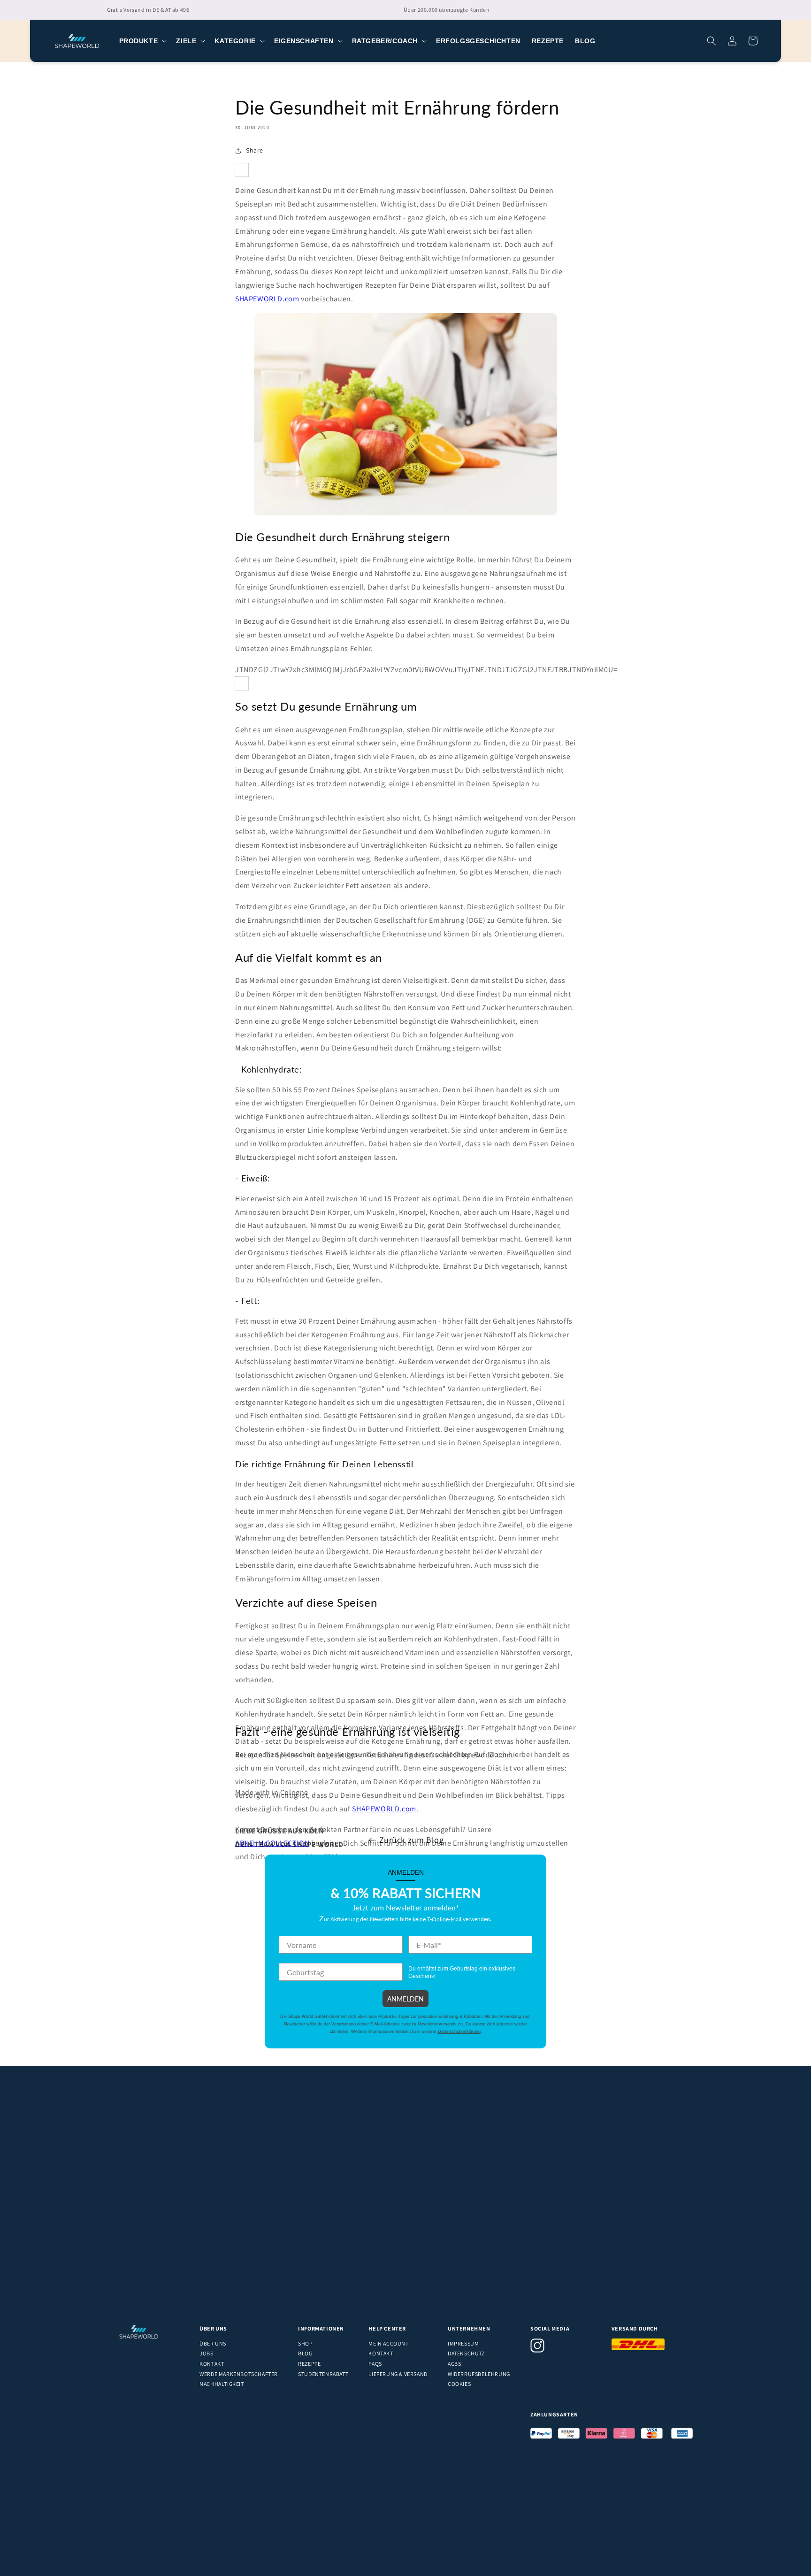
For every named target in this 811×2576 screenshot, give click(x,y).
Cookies (459, 2384)
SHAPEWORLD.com (267, 299)
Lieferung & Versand (398, 2374)
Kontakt (212, 2364)
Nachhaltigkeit (222, 2384)
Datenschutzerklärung (459, 2032)
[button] (142, 41)
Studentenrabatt (323, 2374)
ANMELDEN (405, 1999)
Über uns (213, 2343)
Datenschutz (466, 2353)
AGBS (454, 2364)
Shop (305, 2343)
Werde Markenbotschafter (239, 2374)
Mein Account (388, 2343)
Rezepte (309, 2364)
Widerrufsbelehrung (479, 2374)
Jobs (206, 2353)
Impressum (463, 2343)
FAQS (375, 2364)
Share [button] (255, 150)
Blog (305, 2353)
